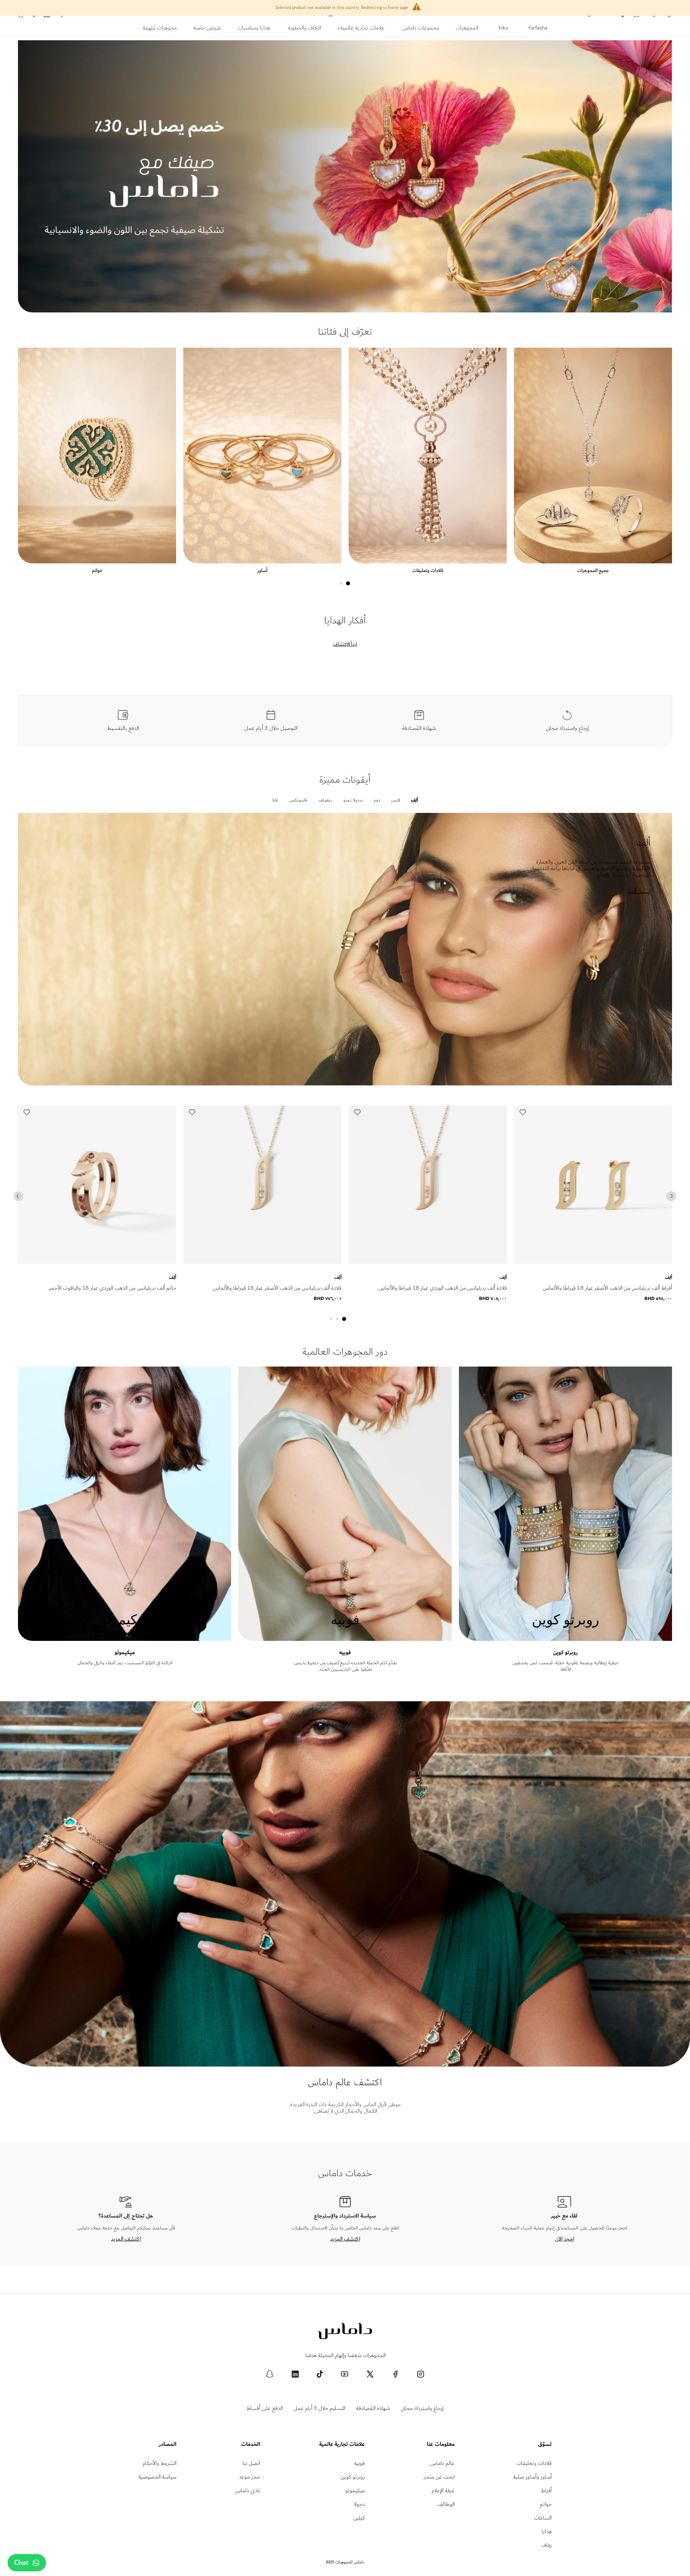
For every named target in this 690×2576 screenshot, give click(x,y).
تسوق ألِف (639, 891)
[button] (27, 1114)
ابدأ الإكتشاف (345, 644)
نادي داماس (248, 2491)
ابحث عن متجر (439, 2477)
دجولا (359, 2504)
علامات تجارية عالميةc (361, 29)
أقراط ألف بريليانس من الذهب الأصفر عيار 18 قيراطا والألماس (608, 1288)
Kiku (503, 29)
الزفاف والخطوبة (305, 29)
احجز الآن (564, 2239)
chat (21, 2563)
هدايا (547, 2532)
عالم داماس (442, 2463)
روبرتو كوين (565, 1653)
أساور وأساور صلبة (532, 2477)
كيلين (359, 2518)
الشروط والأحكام (160, 2463)
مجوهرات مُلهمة (160, 29)
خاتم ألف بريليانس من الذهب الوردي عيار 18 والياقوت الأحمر (112, 1288)
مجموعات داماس (420, 29)
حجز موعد (250, 2477)
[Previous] (19, 1196)
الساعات (543, 2518)
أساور (262, 570)
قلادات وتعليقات (428, 570)
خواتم (97, 570)
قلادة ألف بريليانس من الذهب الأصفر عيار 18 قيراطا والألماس (277, 1288)
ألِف (172, 1277)
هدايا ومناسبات (254, 29)
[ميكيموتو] (125, 1637)
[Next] (671, 1196)
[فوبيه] (345, 1637)
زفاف (546, 2545)
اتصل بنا (251, 2463)
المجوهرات (467, 29)
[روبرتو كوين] (565, 1637)
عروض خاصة (207, 29)
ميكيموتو (125, 1653)
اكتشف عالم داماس (345, 2082)
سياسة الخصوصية (157, 2477)
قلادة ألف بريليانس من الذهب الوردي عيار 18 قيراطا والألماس (443, 1288)
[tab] (348, 583)
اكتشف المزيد (345, 2239)
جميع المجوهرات (593, 570)
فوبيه (345, 1653)
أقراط (546, 2491)
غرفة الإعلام (443, 2491)
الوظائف (446, 2504)
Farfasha (537, 29)
